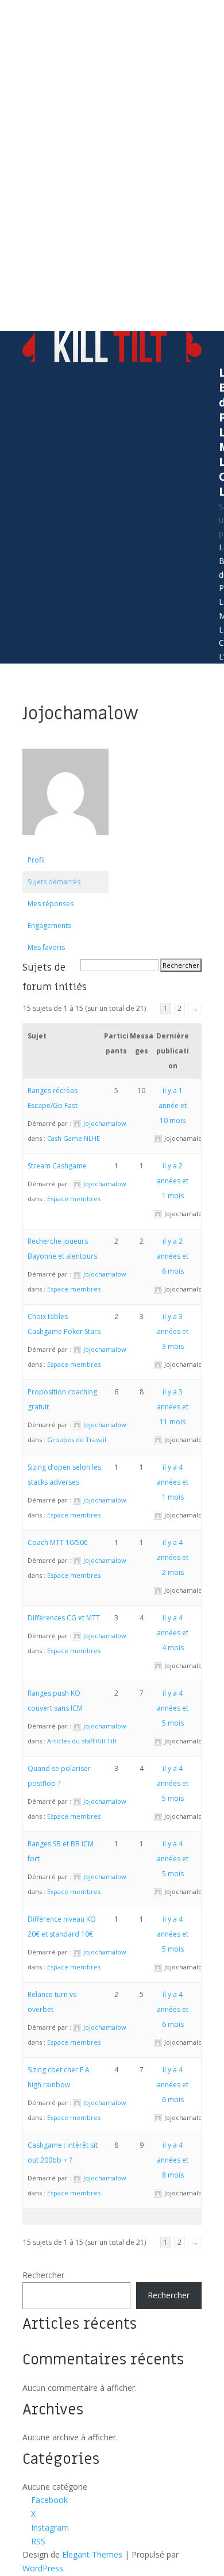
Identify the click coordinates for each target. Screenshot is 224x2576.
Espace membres (74, 1199)
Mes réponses (51, 904)
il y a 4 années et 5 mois (173, 1708)
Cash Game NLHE (74, 1138)
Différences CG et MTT (64, 1618)
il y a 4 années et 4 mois (173, 1633)
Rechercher (43, 2275)
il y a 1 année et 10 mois (173, 1105)
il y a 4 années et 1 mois (173, 1482)
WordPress (43, 2568)
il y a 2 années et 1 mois (173, 1181)
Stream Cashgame (57, 1166)
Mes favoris (46, 947)
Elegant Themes (92, 2554)
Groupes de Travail (77, 1440)
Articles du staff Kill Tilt (82, 1741)
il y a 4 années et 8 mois (173, 2160)
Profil (36, 860)
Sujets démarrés (54, 882)
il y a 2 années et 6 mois (173, 1256)
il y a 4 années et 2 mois (173, 1557)
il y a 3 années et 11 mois (173, 1407)
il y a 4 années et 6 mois (173, 2009)
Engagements (49, 925)
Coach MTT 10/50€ (58, 1542)
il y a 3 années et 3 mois (173, 1331)
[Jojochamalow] (65, 844)
